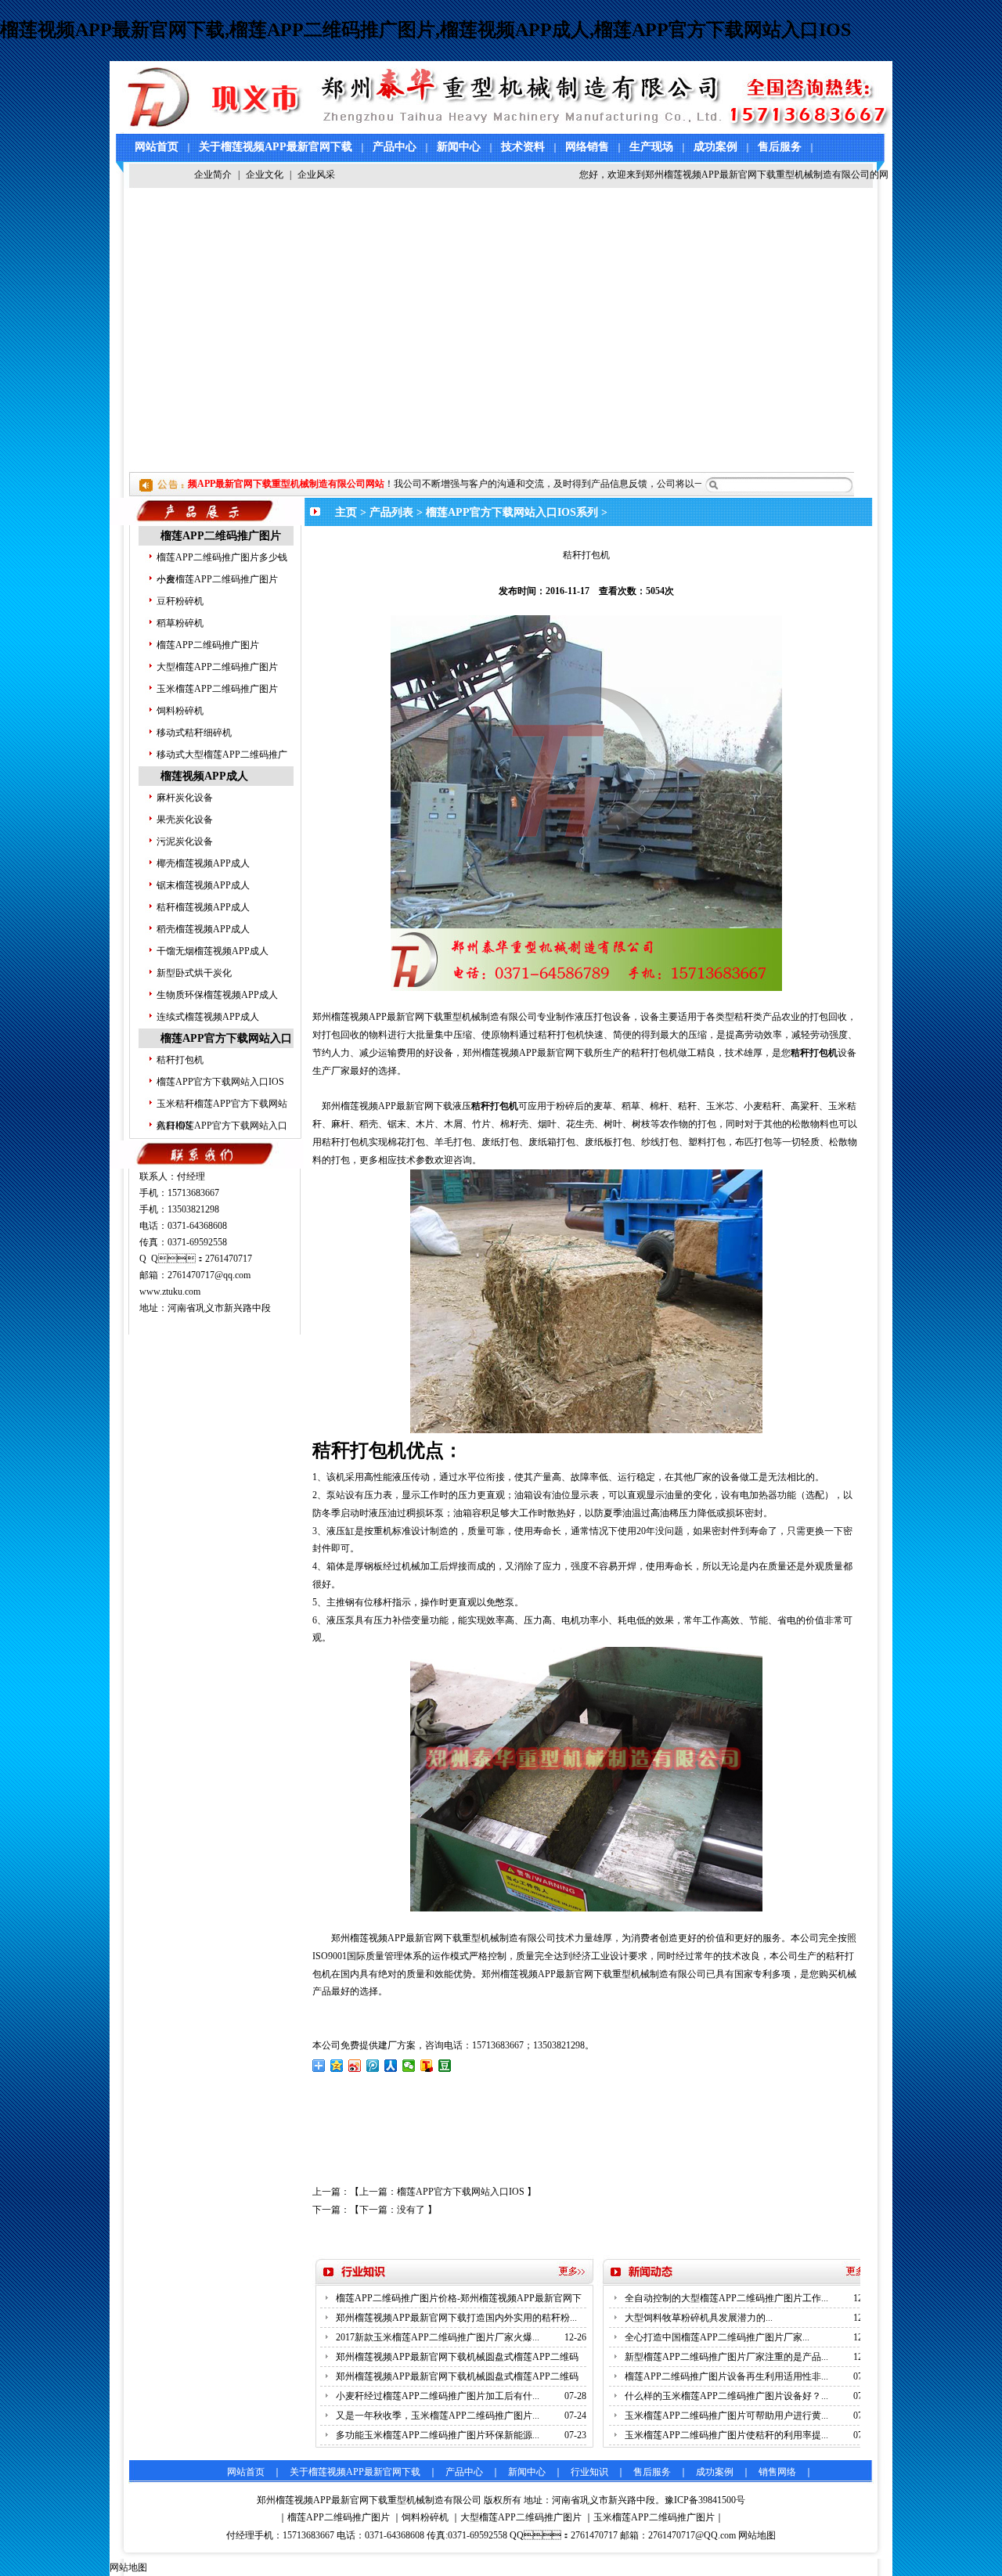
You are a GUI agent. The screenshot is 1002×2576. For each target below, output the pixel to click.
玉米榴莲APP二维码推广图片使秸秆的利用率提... (726, 2435)
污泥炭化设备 (185, 841)
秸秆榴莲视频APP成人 (203, 907)
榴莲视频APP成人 (204, 776)
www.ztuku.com (170, 1292)
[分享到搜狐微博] (427, 2066)
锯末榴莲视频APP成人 (203, 885)
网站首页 (157, 147)
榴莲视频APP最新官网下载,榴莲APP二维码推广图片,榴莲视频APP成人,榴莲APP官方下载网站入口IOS (425, 30)
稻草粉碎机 (180, 623)
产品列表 (391, 512)
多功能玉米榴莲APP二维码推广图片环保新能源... (438, 2435)
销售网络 (777, 2472)
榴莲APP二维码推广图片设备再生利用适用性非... (726, 2376)
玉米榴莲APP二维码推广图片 (217, 689)
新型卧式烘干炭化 (194, 973)
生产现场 (651, 147)
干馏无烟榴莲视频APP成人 (213, 951)
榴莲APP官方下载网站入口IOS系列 (512, 512)
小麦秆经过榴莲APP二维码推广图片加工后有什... (438, 2396)
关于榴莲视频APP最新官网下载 (276, 147)
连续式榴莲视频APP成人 (208, 1017)
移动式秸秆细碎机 (194, 733)
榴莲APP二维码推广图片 (221, 536)
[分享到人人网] (391, 2066)
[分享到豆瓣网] (445, 2066)
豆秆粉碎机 (180, 601)
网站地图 (757, 2535)
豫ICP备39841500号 (705, 2500)
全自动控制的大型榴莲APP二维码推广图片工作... (726, 2298)
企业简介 (213, 175)
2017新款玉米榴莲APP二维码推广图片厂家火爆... (438, 2337)
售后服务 (780, 147)
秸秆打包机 (180, 1060)
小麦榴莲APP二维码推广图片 (217, 579)
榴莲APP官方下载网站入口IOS (220, 1082)
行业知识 (589, 2472)
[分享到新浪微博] (355, 2066)
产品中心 (395, 147)
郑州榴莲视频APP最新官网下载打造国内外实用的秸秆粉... (456, 2318)
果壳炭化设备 (185, 820)
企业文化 (265, 175)
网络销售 (587, 147)
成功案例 (715, 147)
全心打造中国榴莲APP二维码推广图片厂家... (717, 2337)
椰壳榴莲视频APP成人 (203, 863)
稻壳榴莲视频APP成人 (203, 929)
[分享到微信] (409, 2066)
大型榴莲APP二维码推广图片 (217, 667)
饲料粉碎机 (180, 711)
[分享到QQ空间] (337, 2066)
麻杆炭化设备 (185, 798)
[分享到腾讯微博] (373, 2066)
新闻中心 (459, 147)
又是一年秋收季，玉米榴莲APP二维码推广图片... (438, 2416)
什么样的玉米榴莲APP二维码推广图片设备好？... (726, 2396)
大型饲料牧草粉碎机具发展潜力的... (699, 2318)
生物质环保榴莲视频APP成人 (217, 995)
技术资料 (523, 147)
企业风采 (316, 175)
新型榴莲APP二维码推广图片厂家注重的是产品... (726, 2357)
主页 (346, 512)
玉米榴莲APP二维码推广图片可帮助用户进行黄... (726, 2416)
